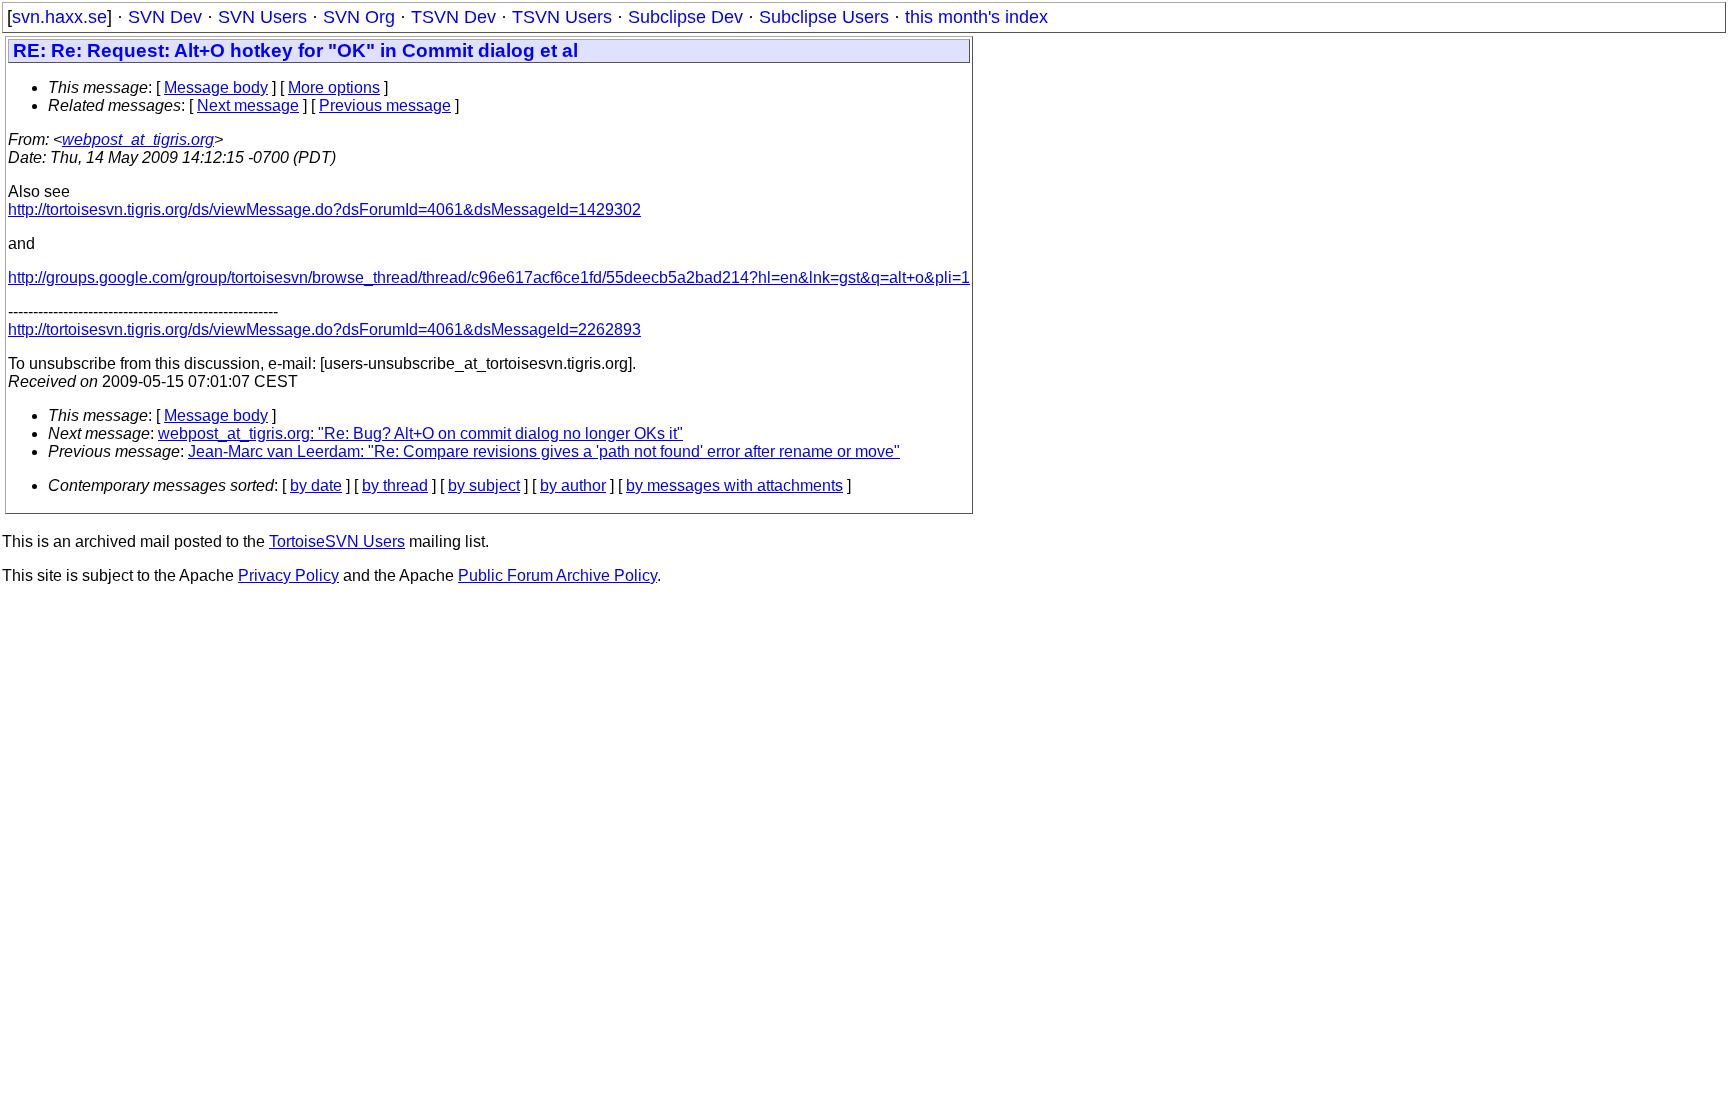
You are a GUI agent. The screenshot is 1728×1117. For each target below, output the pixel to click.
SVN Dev (165, 17)
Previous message (385, 105)
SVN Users (262, 17)
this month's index (976, 17)
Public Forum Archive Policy (557, 575)
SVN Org (359, 17)
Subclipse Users (824, 17)
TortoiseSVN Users (337, 541)
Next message (248, 105)
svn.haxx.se (59, 17)
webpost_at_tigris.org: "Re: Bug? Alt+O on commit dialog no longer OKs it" (420, 433)
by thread (395, 485)
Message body (216, 87)
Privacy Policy (288, 575)
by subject (484, 485)
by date (316, 485)
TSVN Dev (453, 17)
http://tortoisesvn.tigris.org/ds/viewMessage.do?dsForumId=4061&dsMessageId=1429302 (324, 209)
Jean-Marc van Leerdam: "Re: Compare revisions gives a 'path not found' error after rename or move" (544, 451)
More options (334, 87)
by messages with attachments (734, 485)
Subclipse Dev (685, 17)
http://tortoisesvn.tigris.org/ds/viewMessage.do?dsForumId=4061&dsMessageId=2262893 (324, 329)
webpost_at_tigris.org (138, 139)
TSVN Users (562, 17)
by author (573, 485)
